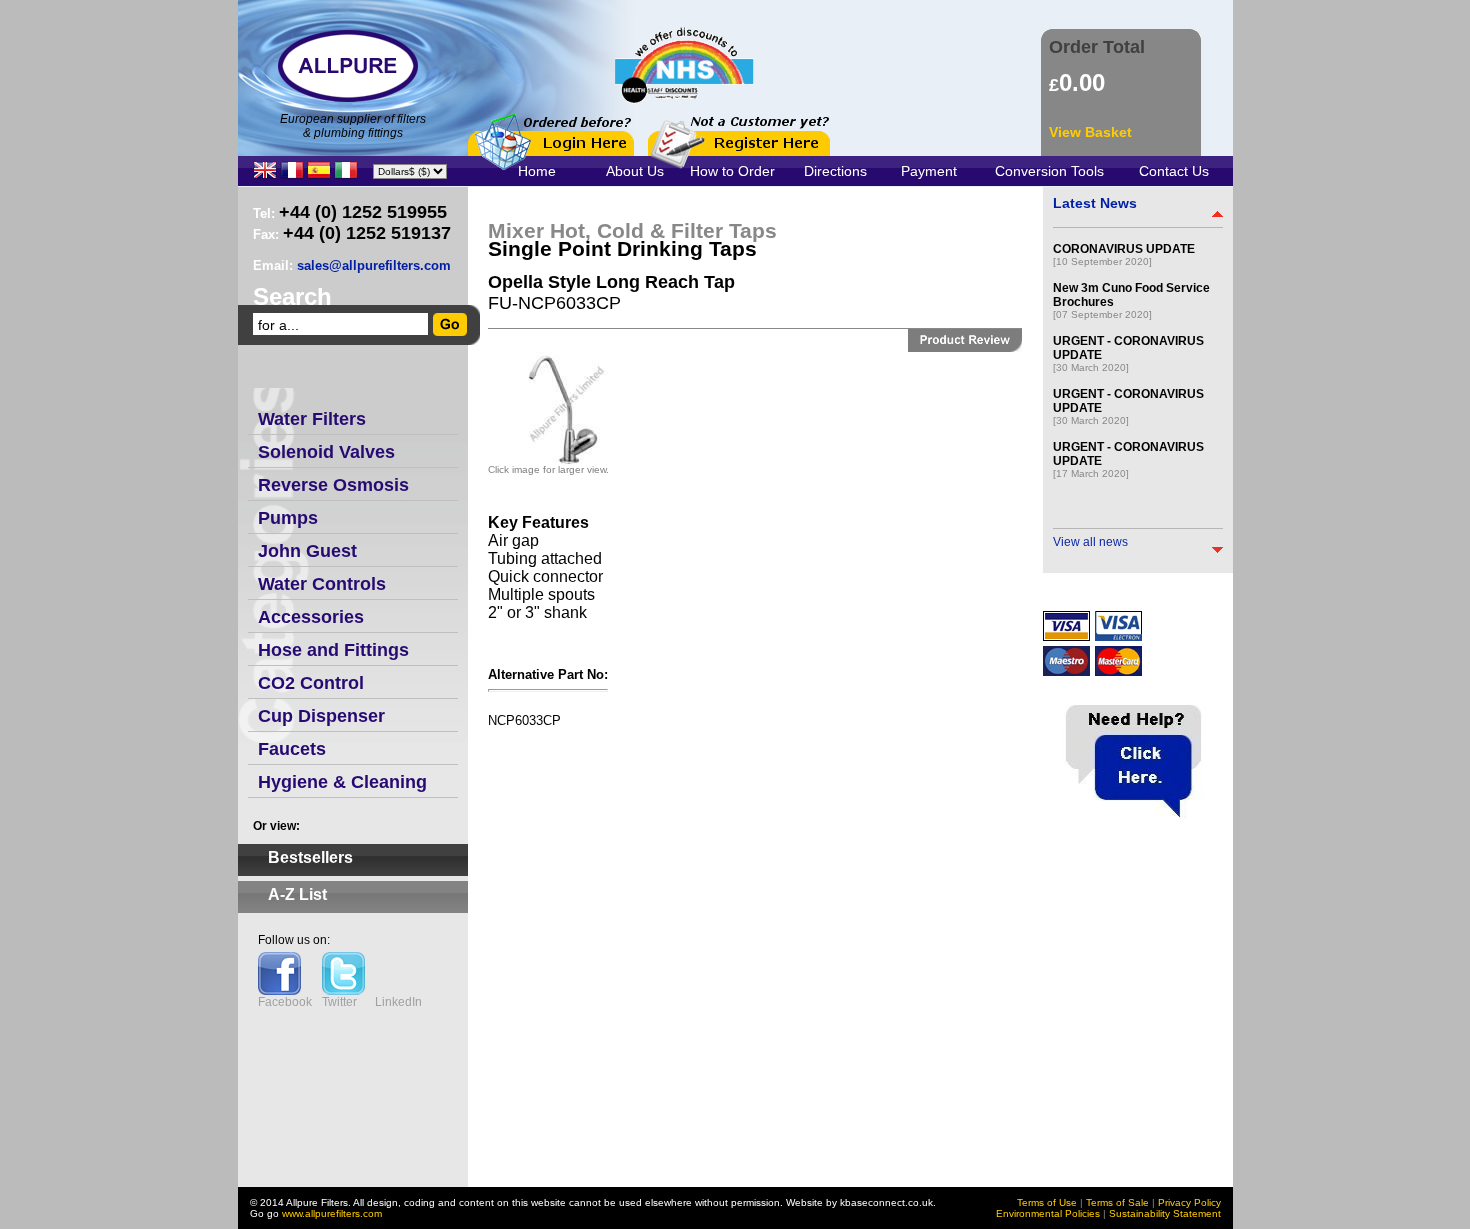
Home (537, 171)
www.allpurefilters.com (332, 1213)
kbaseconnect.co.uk (886, 1202)
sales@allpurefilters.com (374, 265)
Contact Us (1174, 171)
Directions (835, 171)
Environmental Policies (1048, 1213)
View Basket (1090, 132)
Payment (929, 171)
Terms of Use (1047, 1202)
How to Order (732, 171)
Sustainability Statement (1165, 1213)
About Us (635, 171)
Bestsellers (310, 857)
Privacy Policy (1189, 1202)
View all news (1090, 542)
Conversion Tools (1049, 171)
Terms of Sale (1117, 1202)
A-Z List (297, 894)
